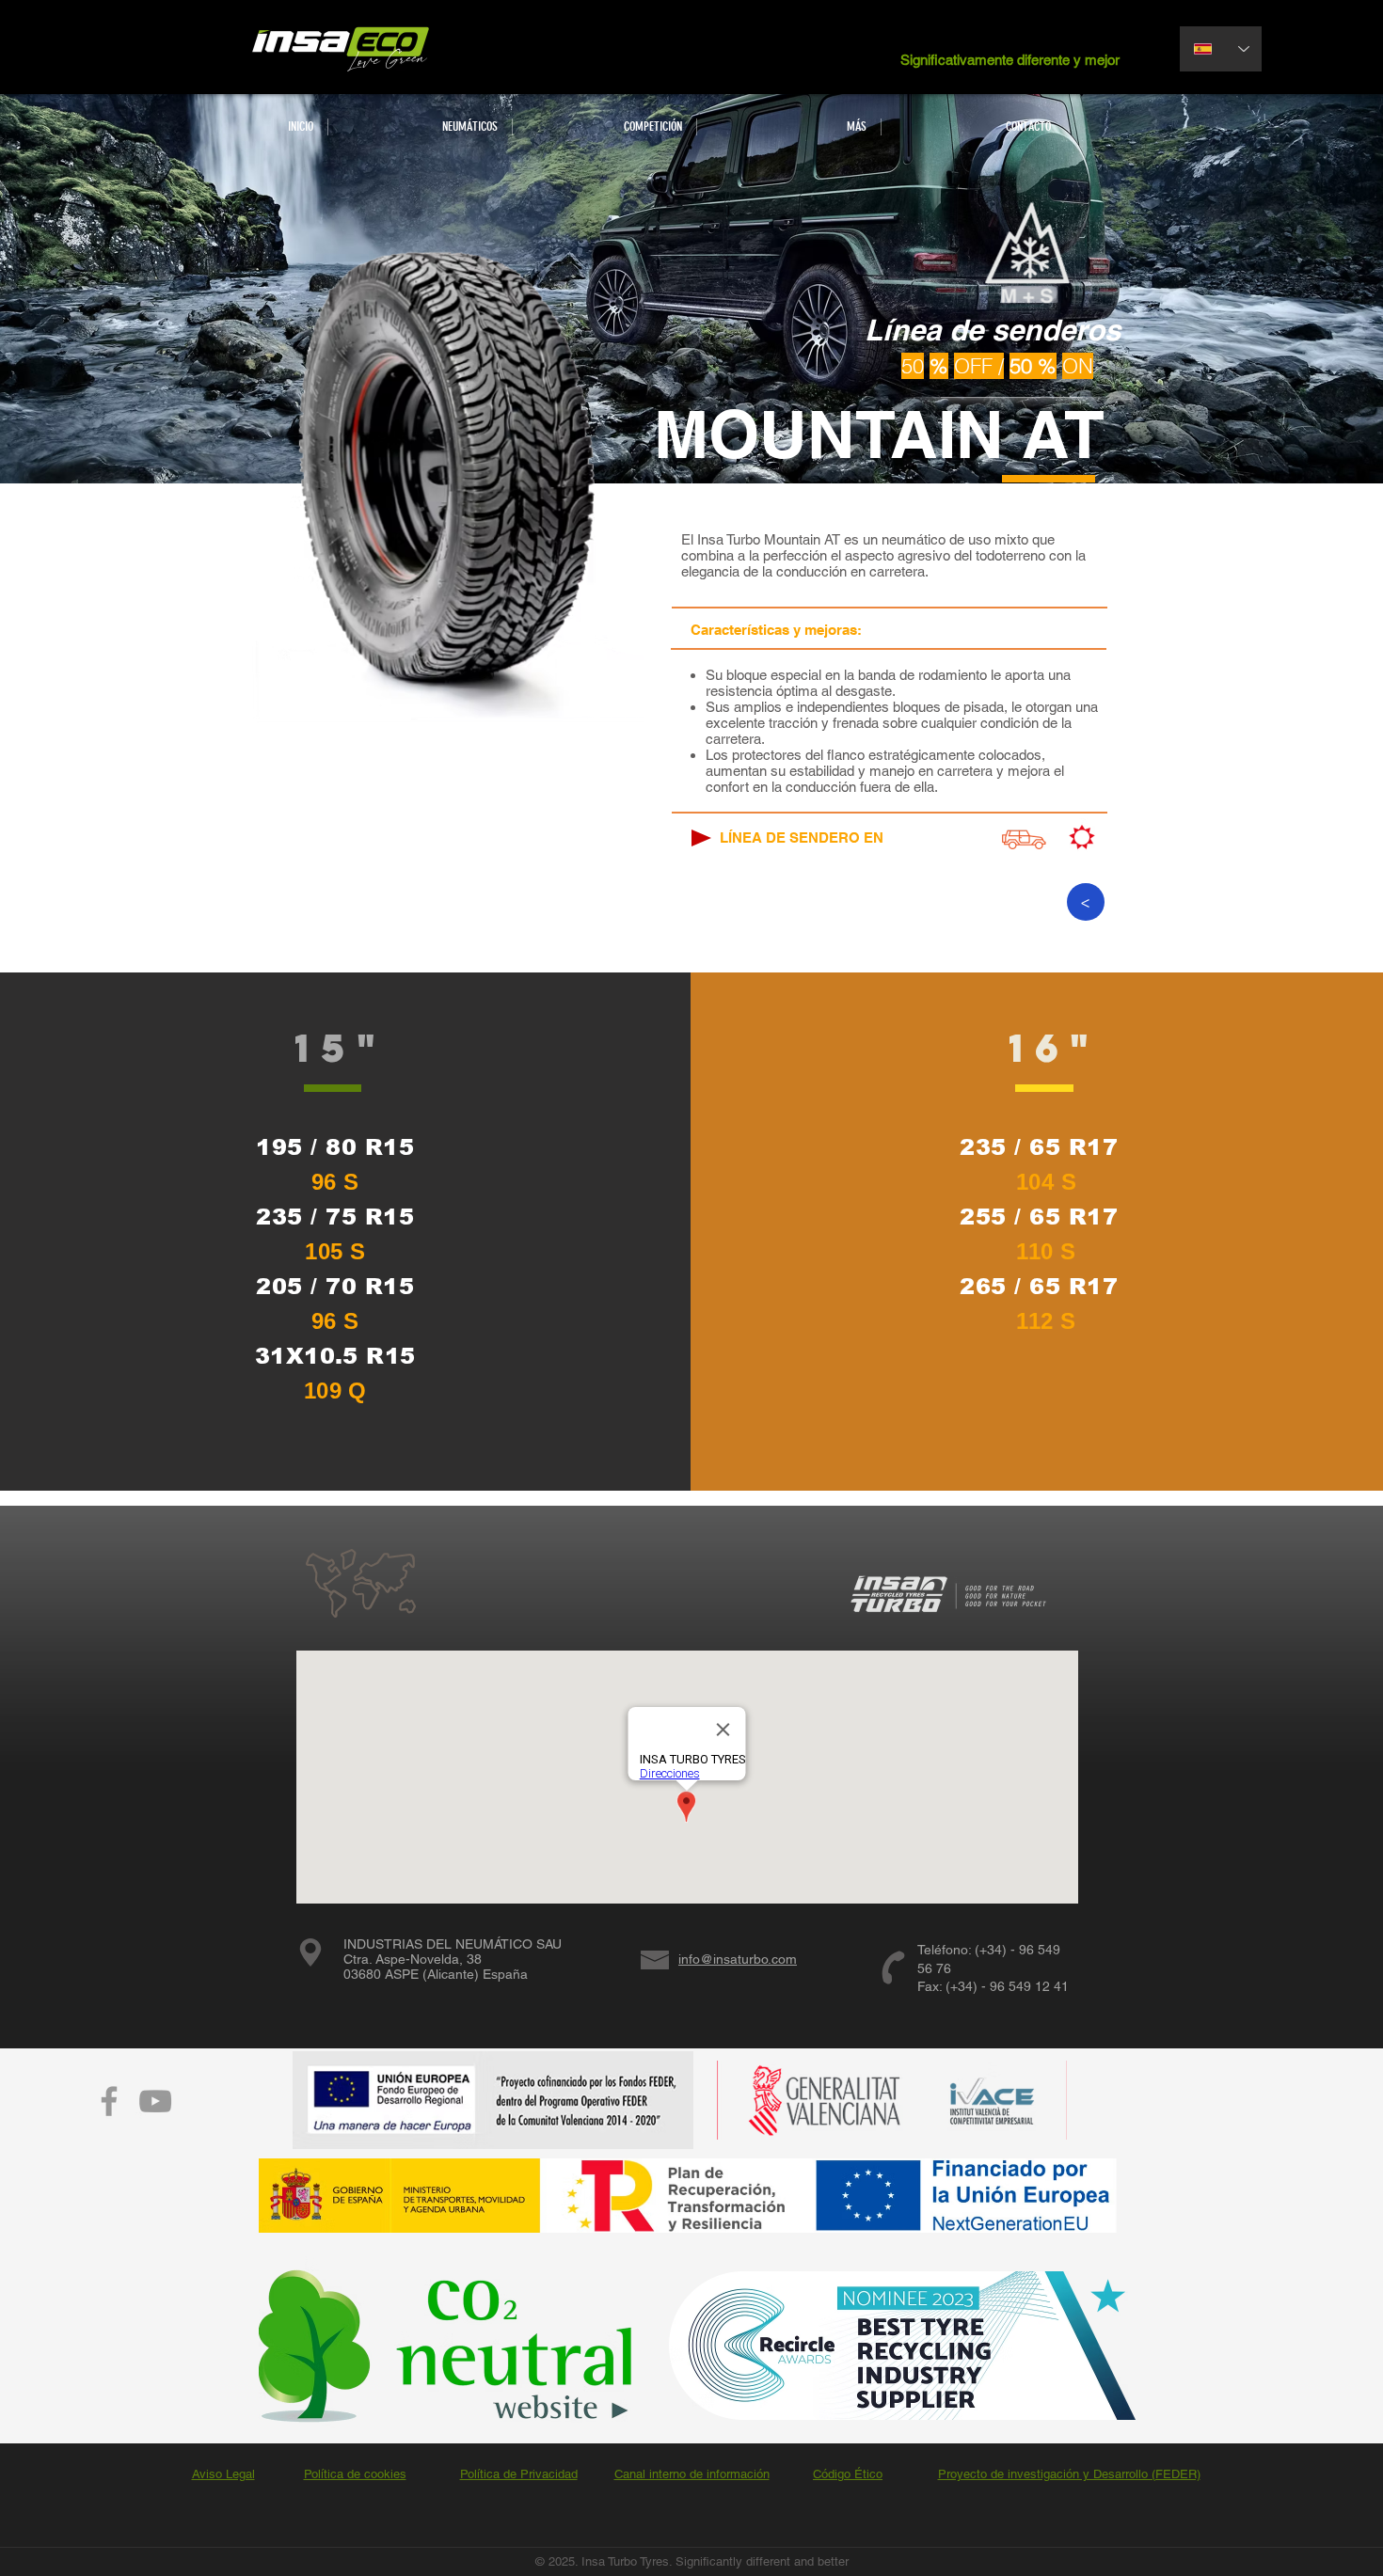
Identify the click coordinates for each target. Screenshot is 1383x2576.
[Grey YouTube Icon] (155, 2101)
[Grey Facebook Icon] (109, 2101)
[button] (420, 127)
